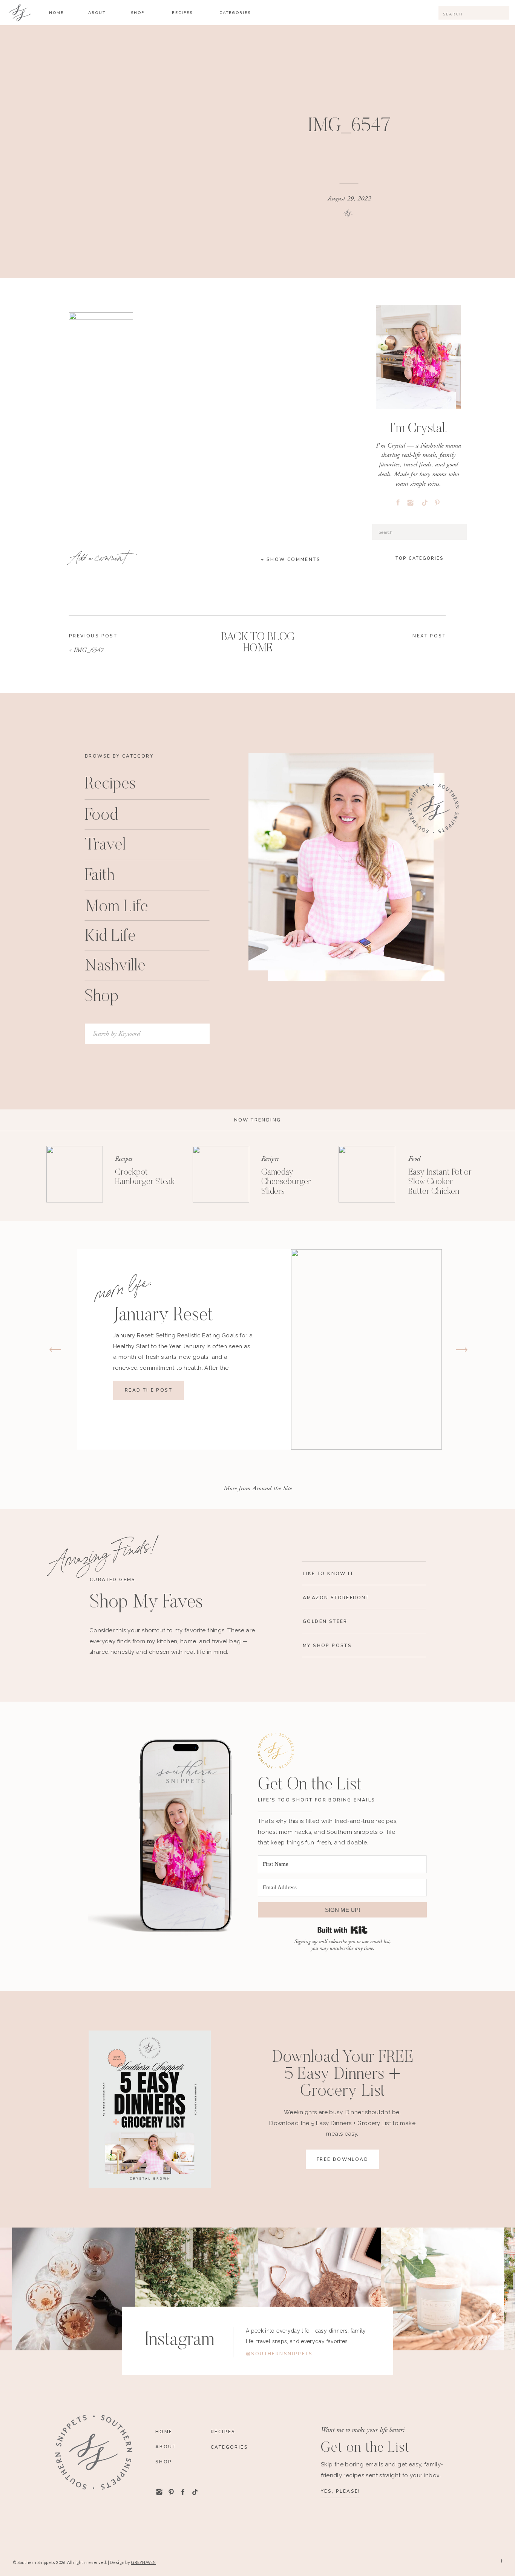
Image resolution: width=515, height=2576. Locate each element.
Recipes (124, 1159)
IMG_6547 (89, 650)
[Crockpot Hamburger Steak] (75, 1174)
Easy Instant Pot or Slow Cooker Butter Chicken (440, 1182)
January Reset (163, 1316)
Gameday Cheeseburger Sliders (286, 1182)
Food (414, 1159)
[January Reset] (366, 1349)
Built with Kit (343, 1930)
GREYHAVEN (143, 2562)
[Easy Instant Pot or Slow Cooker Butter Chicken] (367, 1174)
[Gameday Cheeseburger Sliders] (221, 1174)
